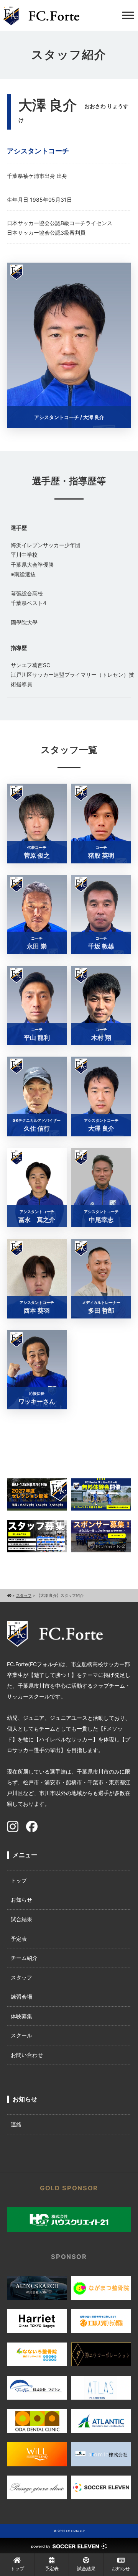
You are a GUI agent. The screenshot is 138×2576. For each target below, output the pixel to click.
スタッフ (21, 1977)
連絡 (16, 2124)
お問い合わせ (27, 2055)
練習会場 (21, 1997)
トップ (19, 1880)
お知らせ (21, 1900)
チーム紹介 (24, 1958)
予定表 (19, 1939)
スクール (21, 2035)
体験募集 (21, 2016)
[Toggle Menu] (128, 15)
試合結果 (21, 1919)
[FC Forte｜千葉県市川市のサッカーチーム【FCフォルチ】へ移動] (9, 1595)
